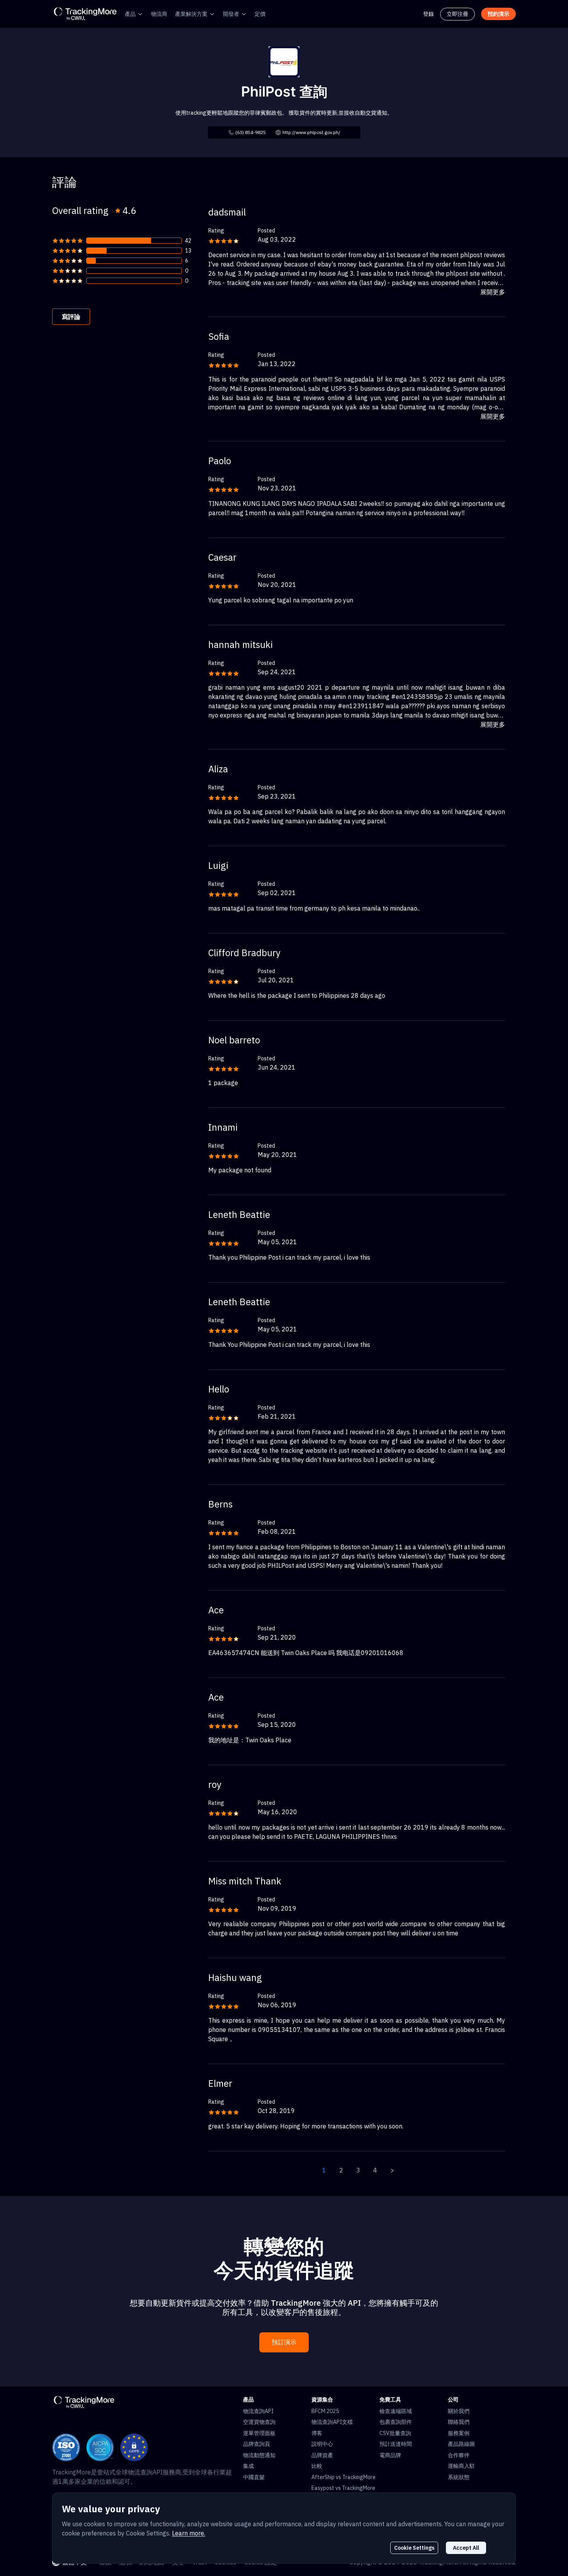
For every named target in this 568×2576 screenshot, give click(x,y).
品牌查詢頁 (257, 2444)
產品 (130, 14)
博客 (317, 2433)
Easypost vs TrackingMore (343, 2488)
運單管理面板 (259, 2433)
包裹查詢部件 (396, 2422)
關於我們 (459, 2411)
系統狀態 (459, 2477)
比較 (317, 2466)
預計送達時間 (396, 2444)
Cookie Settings (414, 2548)
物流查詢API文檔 (332, 2422)
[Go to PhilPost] (284, 61)
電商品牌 (390, 2455)
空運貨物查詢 (259, 2422)
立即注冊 (457, 14)
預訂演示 (284, 2342)
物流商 (159, 14)
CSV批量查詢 (395, 2433)
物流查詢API (258, 2411)
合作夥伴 (459, 2455)
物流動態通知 (259, 2455)
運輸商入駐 (461, 2466)
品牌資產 (322, 2455)
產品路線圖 (461, 2444)
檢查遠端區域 (396, 2411)
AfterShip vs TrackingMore (344, 2477)
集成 (248, 2466)
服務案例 (459, 2433)
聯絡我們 (459, 2422)
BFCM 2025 (325, 2411)
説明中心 (322, 2444)
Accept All (466, 2548)
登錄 (429, 14)
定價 (260, 14)
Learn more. (189, 2533)
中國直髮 (254, 2477)
